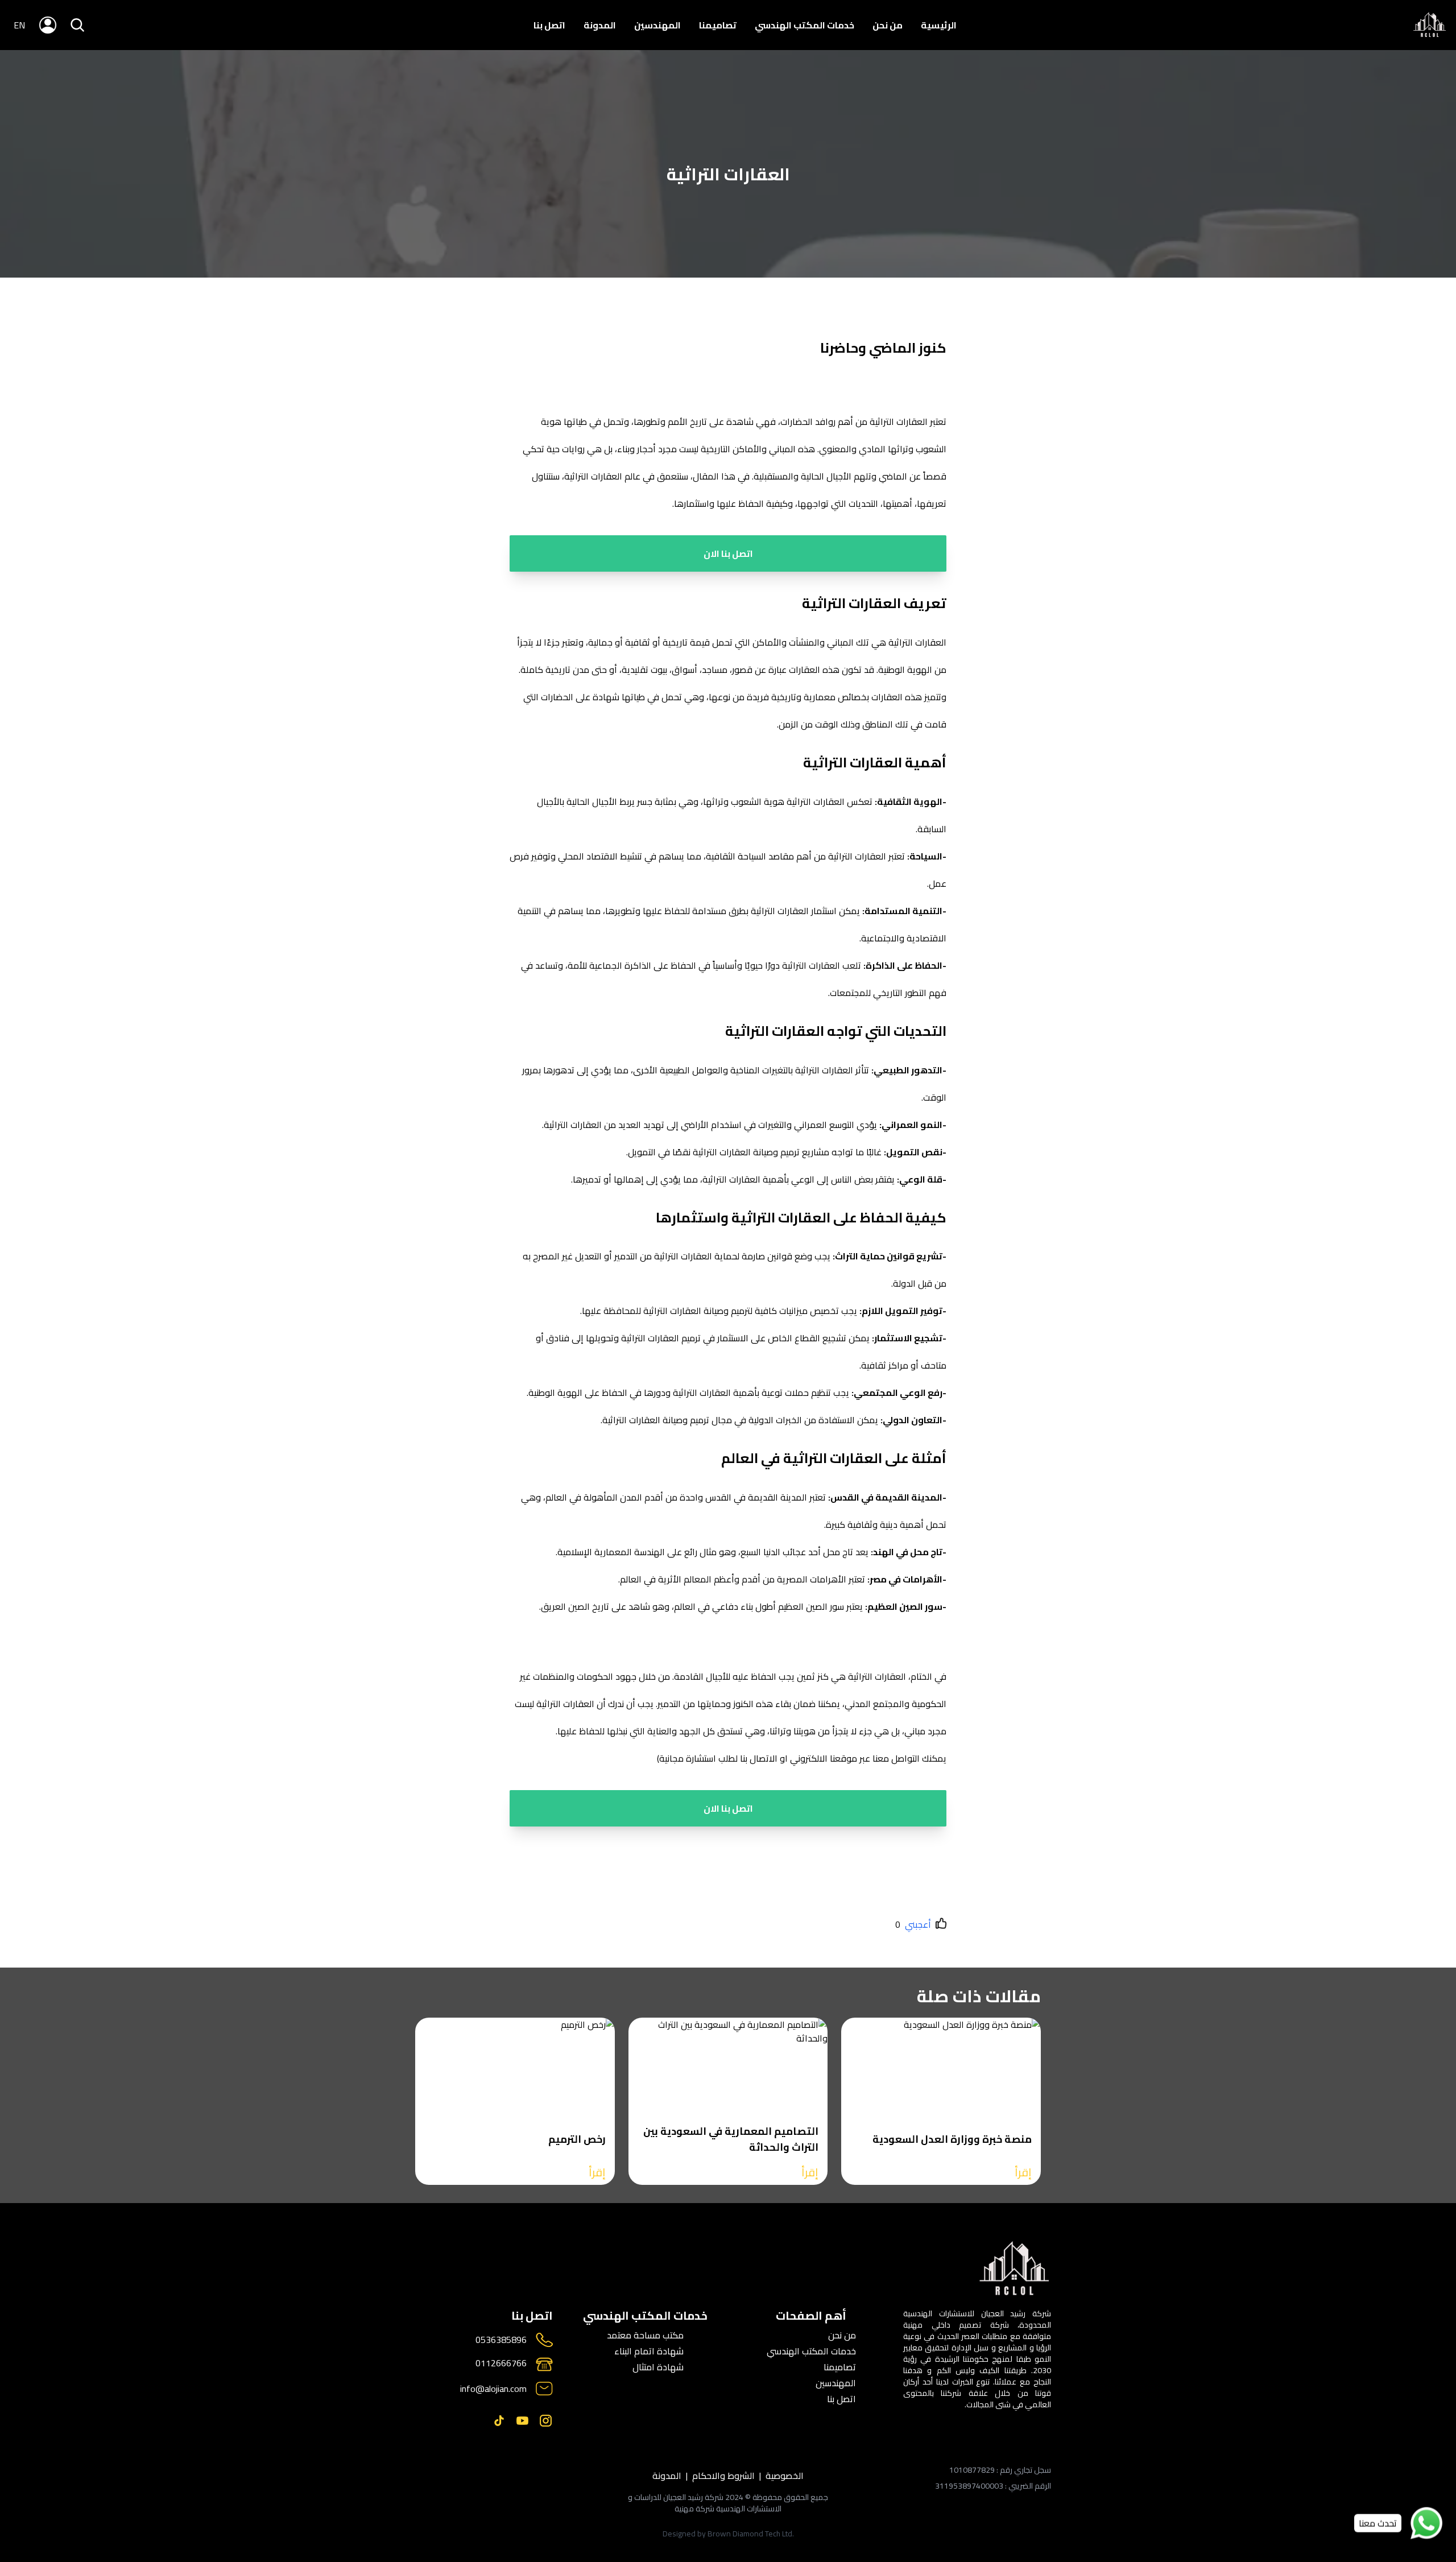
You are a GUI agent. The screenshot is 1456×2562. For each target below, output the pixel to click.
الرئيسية (939, 25)
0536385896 (501, 2340)
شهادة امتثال (658, 2367)
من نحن (888, 25)
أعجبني (918, 1924)
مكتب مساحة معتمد (645, 2335)
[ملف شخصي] (1430, 25)
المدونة (600, 25)
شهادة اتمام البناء (649, 2351)
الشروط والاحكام (723, 2476)
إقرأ (1023, 2172)
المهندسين (657, 25)
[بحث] (77, 25)
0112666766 (501, 2364)
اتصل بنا (549, 25)
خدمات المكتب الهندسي (804, 25)
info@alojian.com (493, 2389)
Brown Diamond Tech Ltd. (751, 2534)
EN (19, 25)
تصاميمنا (718, 25)
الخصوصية (785, 2476)
